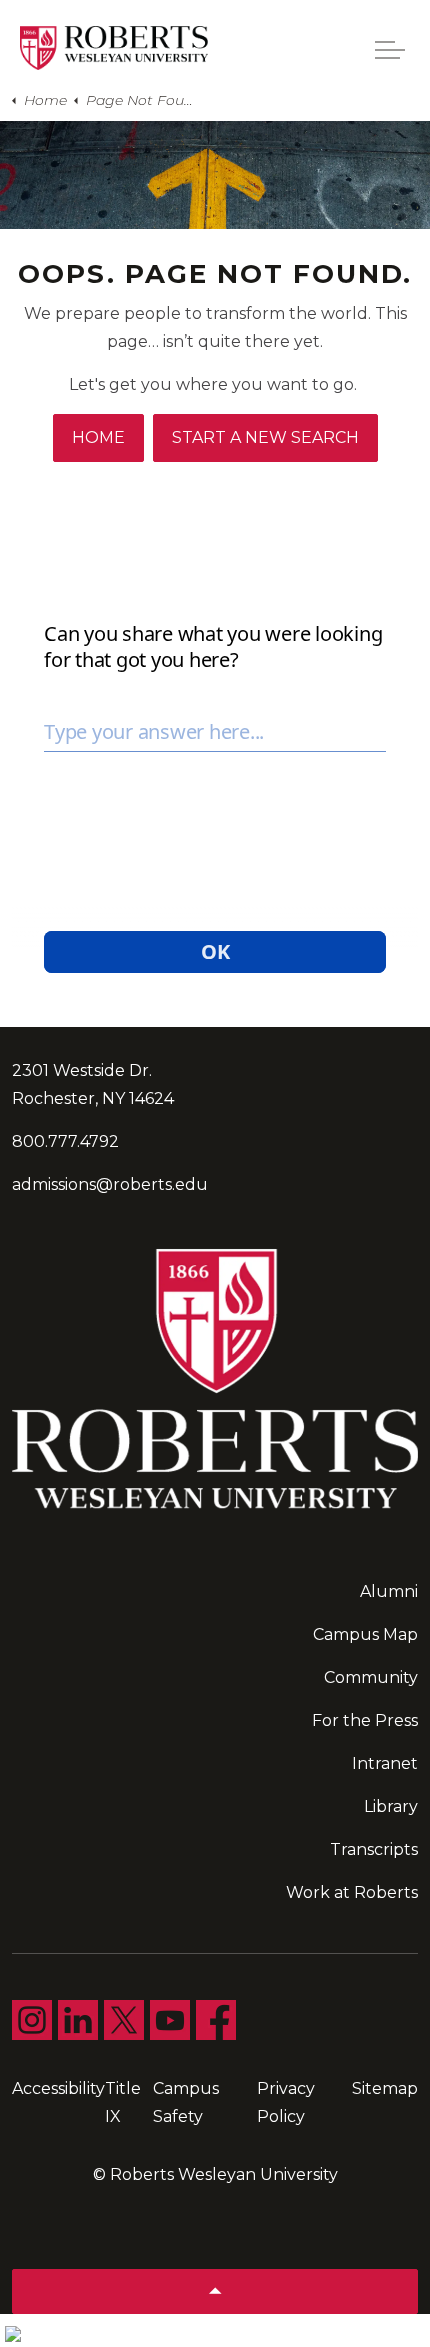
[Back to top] (215, 2291)
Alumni (389, 1591)
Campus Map (365, 1634)
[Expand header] (390, 50)
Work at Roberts (352, 1892)
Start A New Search (265, 437)
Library (391, 1806)
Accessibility (58, 2088)
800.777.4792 (65, 1141)
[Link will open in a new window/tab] (32, 2020)
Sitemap (385, 2088)
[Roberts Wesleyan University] (114, 48)
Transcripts (374, 1849)
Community (371, 1677)
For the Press (365, 1720)
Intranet (385, 1763)
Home (98, 437)
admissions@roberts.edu (110, 1184)
